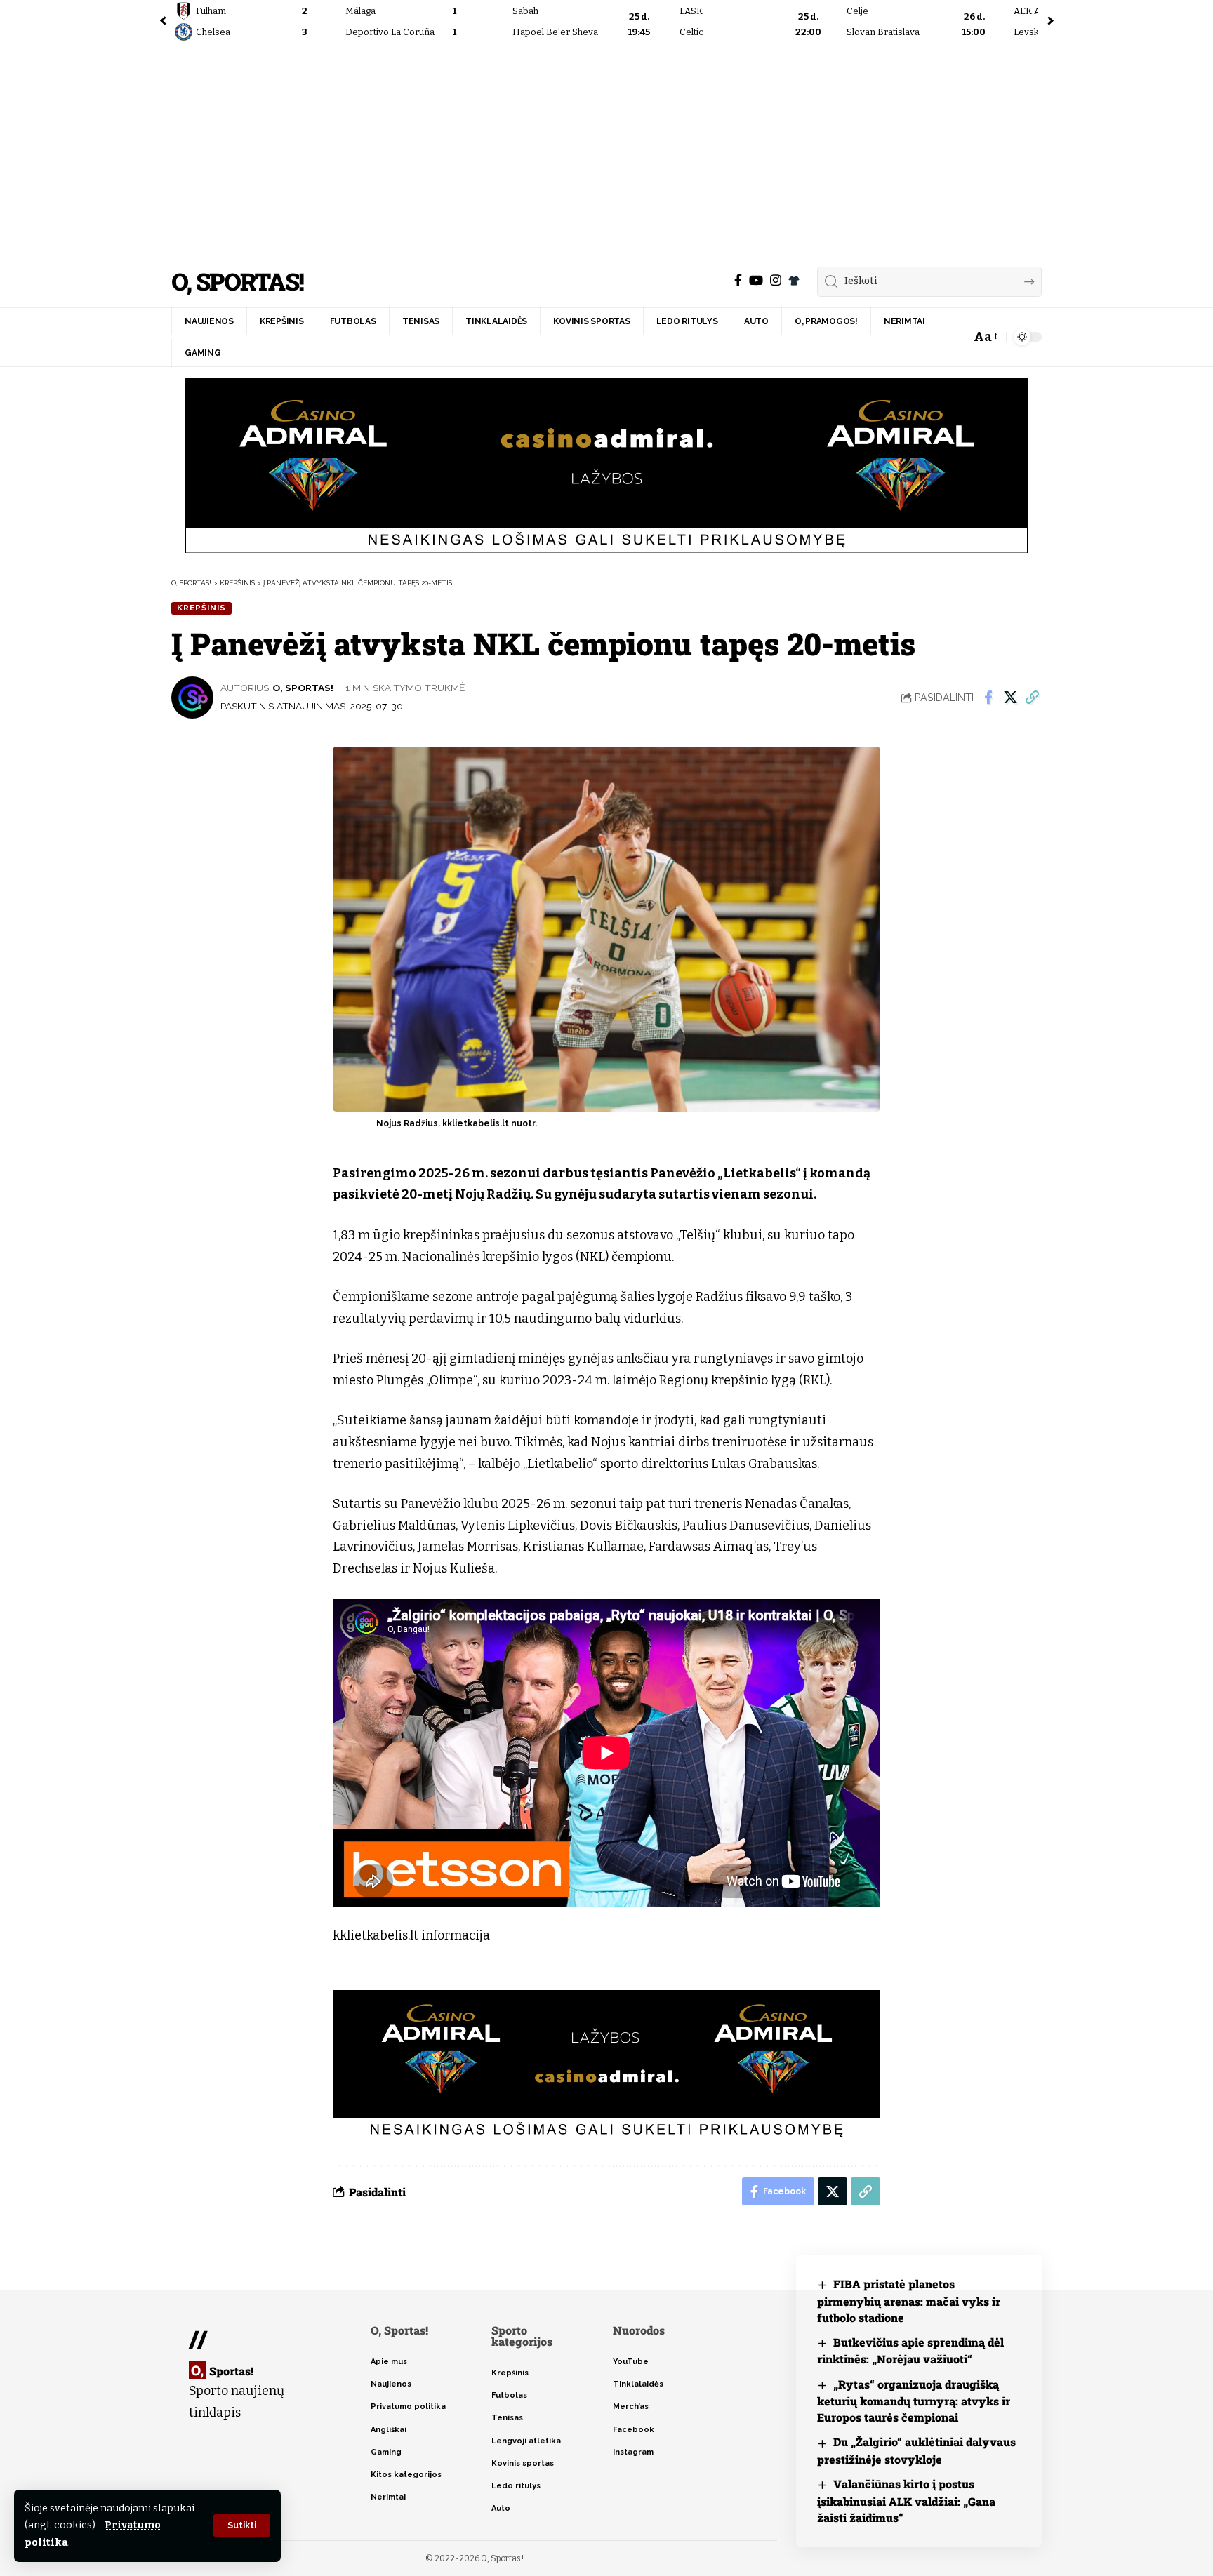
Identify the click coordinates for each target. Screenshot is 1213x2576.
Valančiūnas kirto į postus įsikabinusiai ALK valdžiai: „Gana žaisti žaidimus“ (906, 2501)
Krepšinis (201, 608)
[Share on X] (1010, 698)
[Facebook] (738, 280)
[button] (242, 2525)
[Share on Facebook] (988, 698)
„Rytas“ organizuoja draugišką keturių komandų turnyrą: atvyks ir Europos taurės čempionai (914, 2401)
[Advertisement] (606, 151)
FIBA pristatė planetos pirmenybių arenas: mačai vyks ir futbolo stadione (909, 2301)
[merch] (794, 281)
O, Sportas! (237, 282)
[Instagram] (776, 280)
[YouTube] (756, 280)
